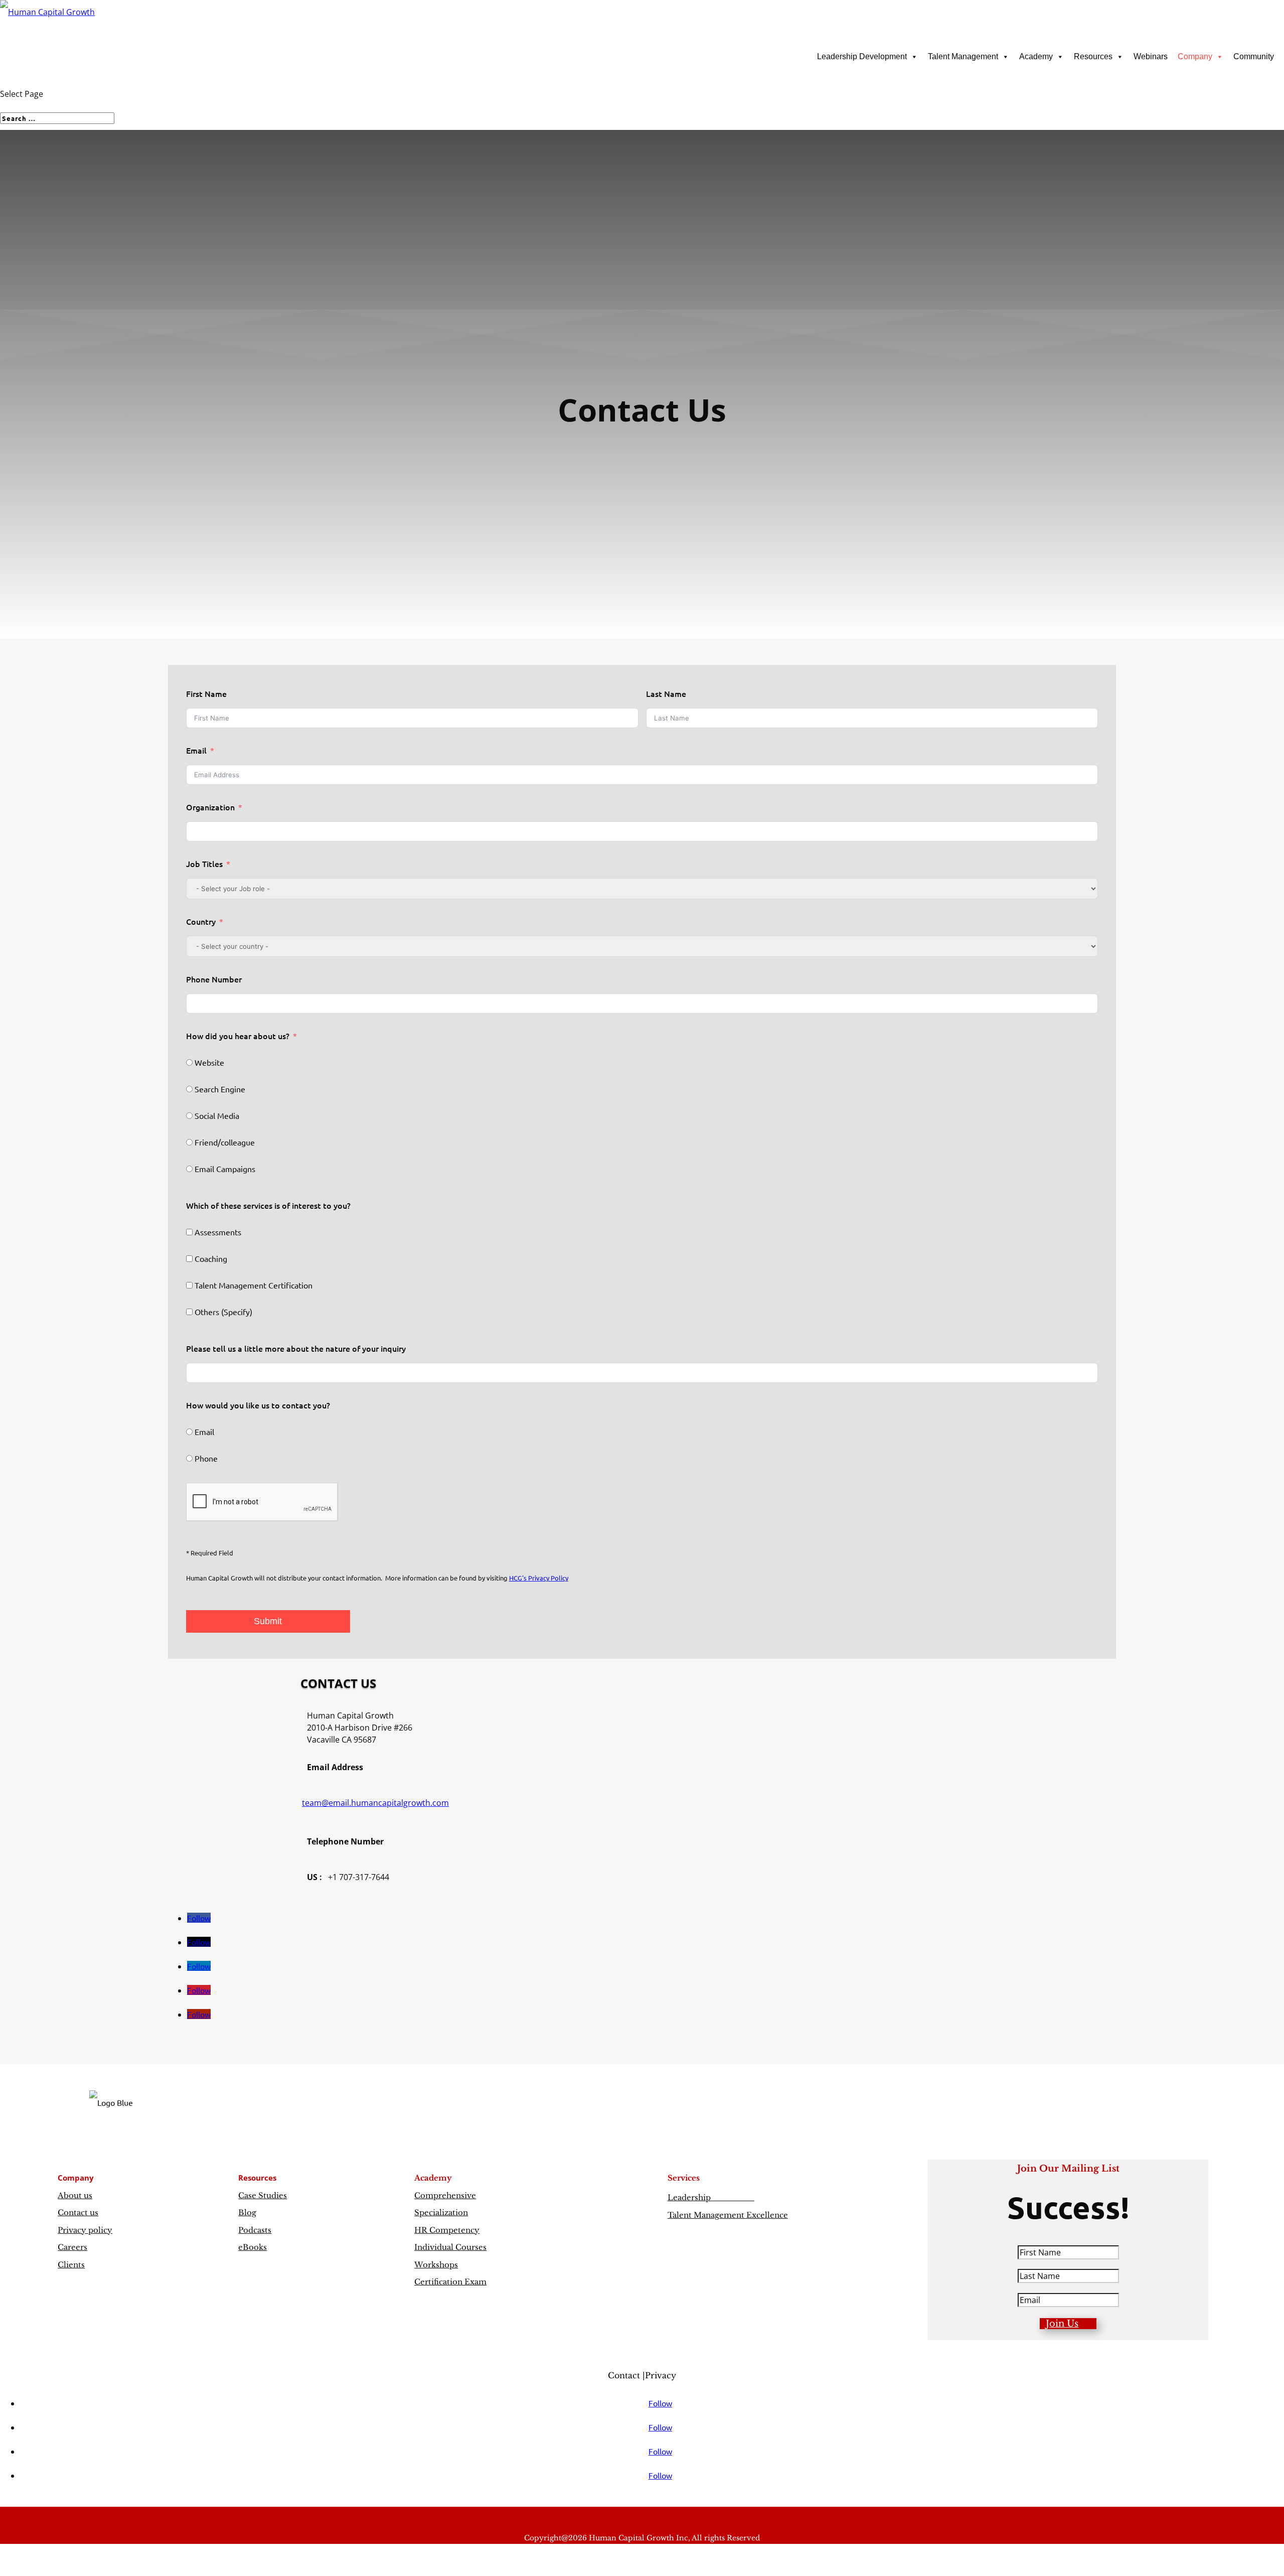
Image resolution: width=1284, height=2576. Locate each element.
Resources (1093, 56)
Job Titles (204, 864)
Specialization (441, 2212)
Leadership (711, 2197)
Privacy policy (85, 2230)
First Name (206, 693)
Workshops (436, 2265)
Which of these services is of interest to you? (268, 1205)
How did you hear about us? (238, 1036)
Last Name (666, 693)
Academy (1036, 56)
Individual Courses (450, 2247)
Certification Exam (450, 2282)
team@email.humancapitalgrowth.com (375, 1803)
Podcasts (255, 2230)
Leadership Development (862, 56)
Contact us (78, 2212)
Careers (72, 2247)
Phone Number (214, 979)
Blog (247, 2212)
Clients (71, 2265)
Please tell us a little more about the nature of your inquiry (296, 1348)
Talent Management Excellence (728, 2215)
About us (75, 2195)
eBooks (253, 2247)
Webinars (1151, 56)
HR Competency (447, 2230)
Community (1254, 56)
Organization (210, 807)
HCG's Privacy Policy (539, 1578)
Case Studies (263, 2195)
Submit (268, 1621)
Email (196, 750)
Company (1195, 56)
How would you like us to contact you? (258, 1405)
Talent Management (963, 56)
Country (201, 921)
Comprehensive (445, 2195)
